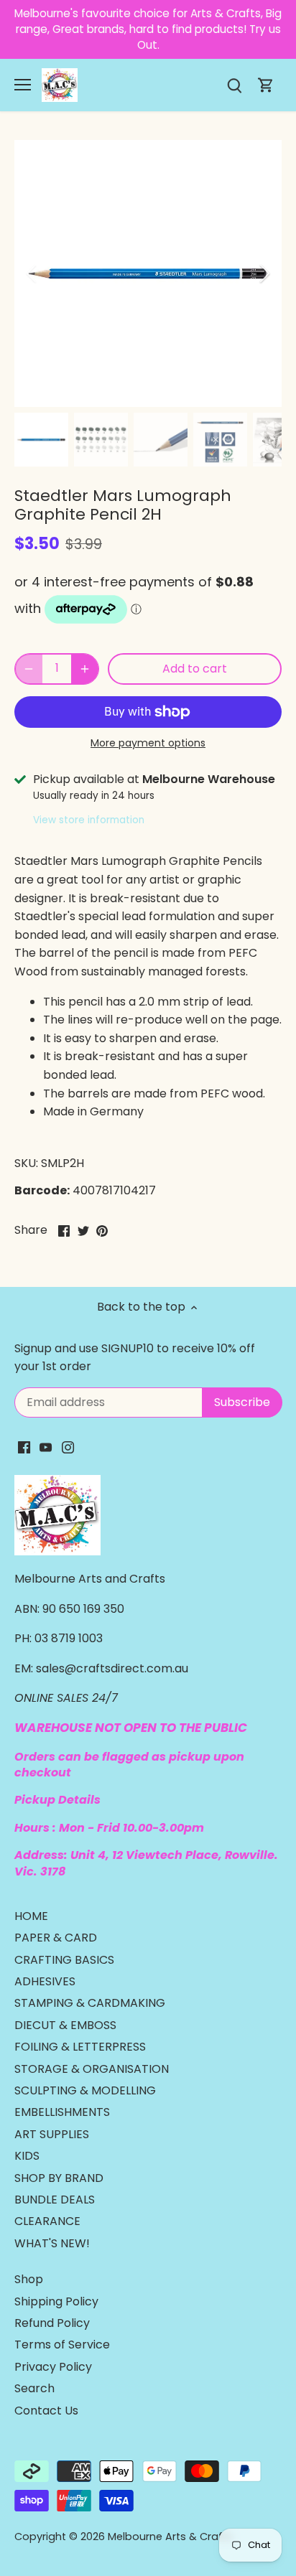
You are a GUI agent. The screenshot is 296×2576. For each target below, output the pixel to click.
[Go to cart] (266, 85)
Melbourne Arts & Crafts (170, 2537)
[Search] (234, 85)
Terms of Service (62, 2345)
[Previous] (32, 273)
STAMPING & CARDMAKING (90, 2003)
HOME (31, 1916)
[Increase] (85, 669)
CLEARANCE (47, 2221)
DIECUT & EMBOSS (65, 2025)
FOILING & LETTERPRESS (80, 2047)
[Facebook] (24, 1447)
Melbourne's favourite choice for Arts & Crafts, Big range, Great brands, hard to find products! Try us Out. (148, 29)
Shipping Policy (56, 2301)
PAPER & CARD (56, 1938)
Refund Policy (52, 2323)
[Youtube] (46, 1447)
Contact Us (46, 2411)
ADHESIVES (45, 1981)
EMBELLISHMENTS (62, 2112)
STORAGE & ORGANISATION (92, 2069)
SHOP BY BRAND (59, 2178)
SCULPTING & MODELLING (85, 2090)
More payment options (148, 743)
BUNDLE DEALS (55, 2200)
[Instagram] (68, 1447)
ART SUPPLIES (52, 2134)
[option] (148, 273)
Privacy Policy (53, 2367)
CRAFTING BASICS (64, 1960)
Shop (29, 2279)
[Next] (264, 273)
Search (34, 2388)
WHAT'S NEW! (52, 2243)
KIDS (27, 2156)
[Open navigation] (23, 85)
